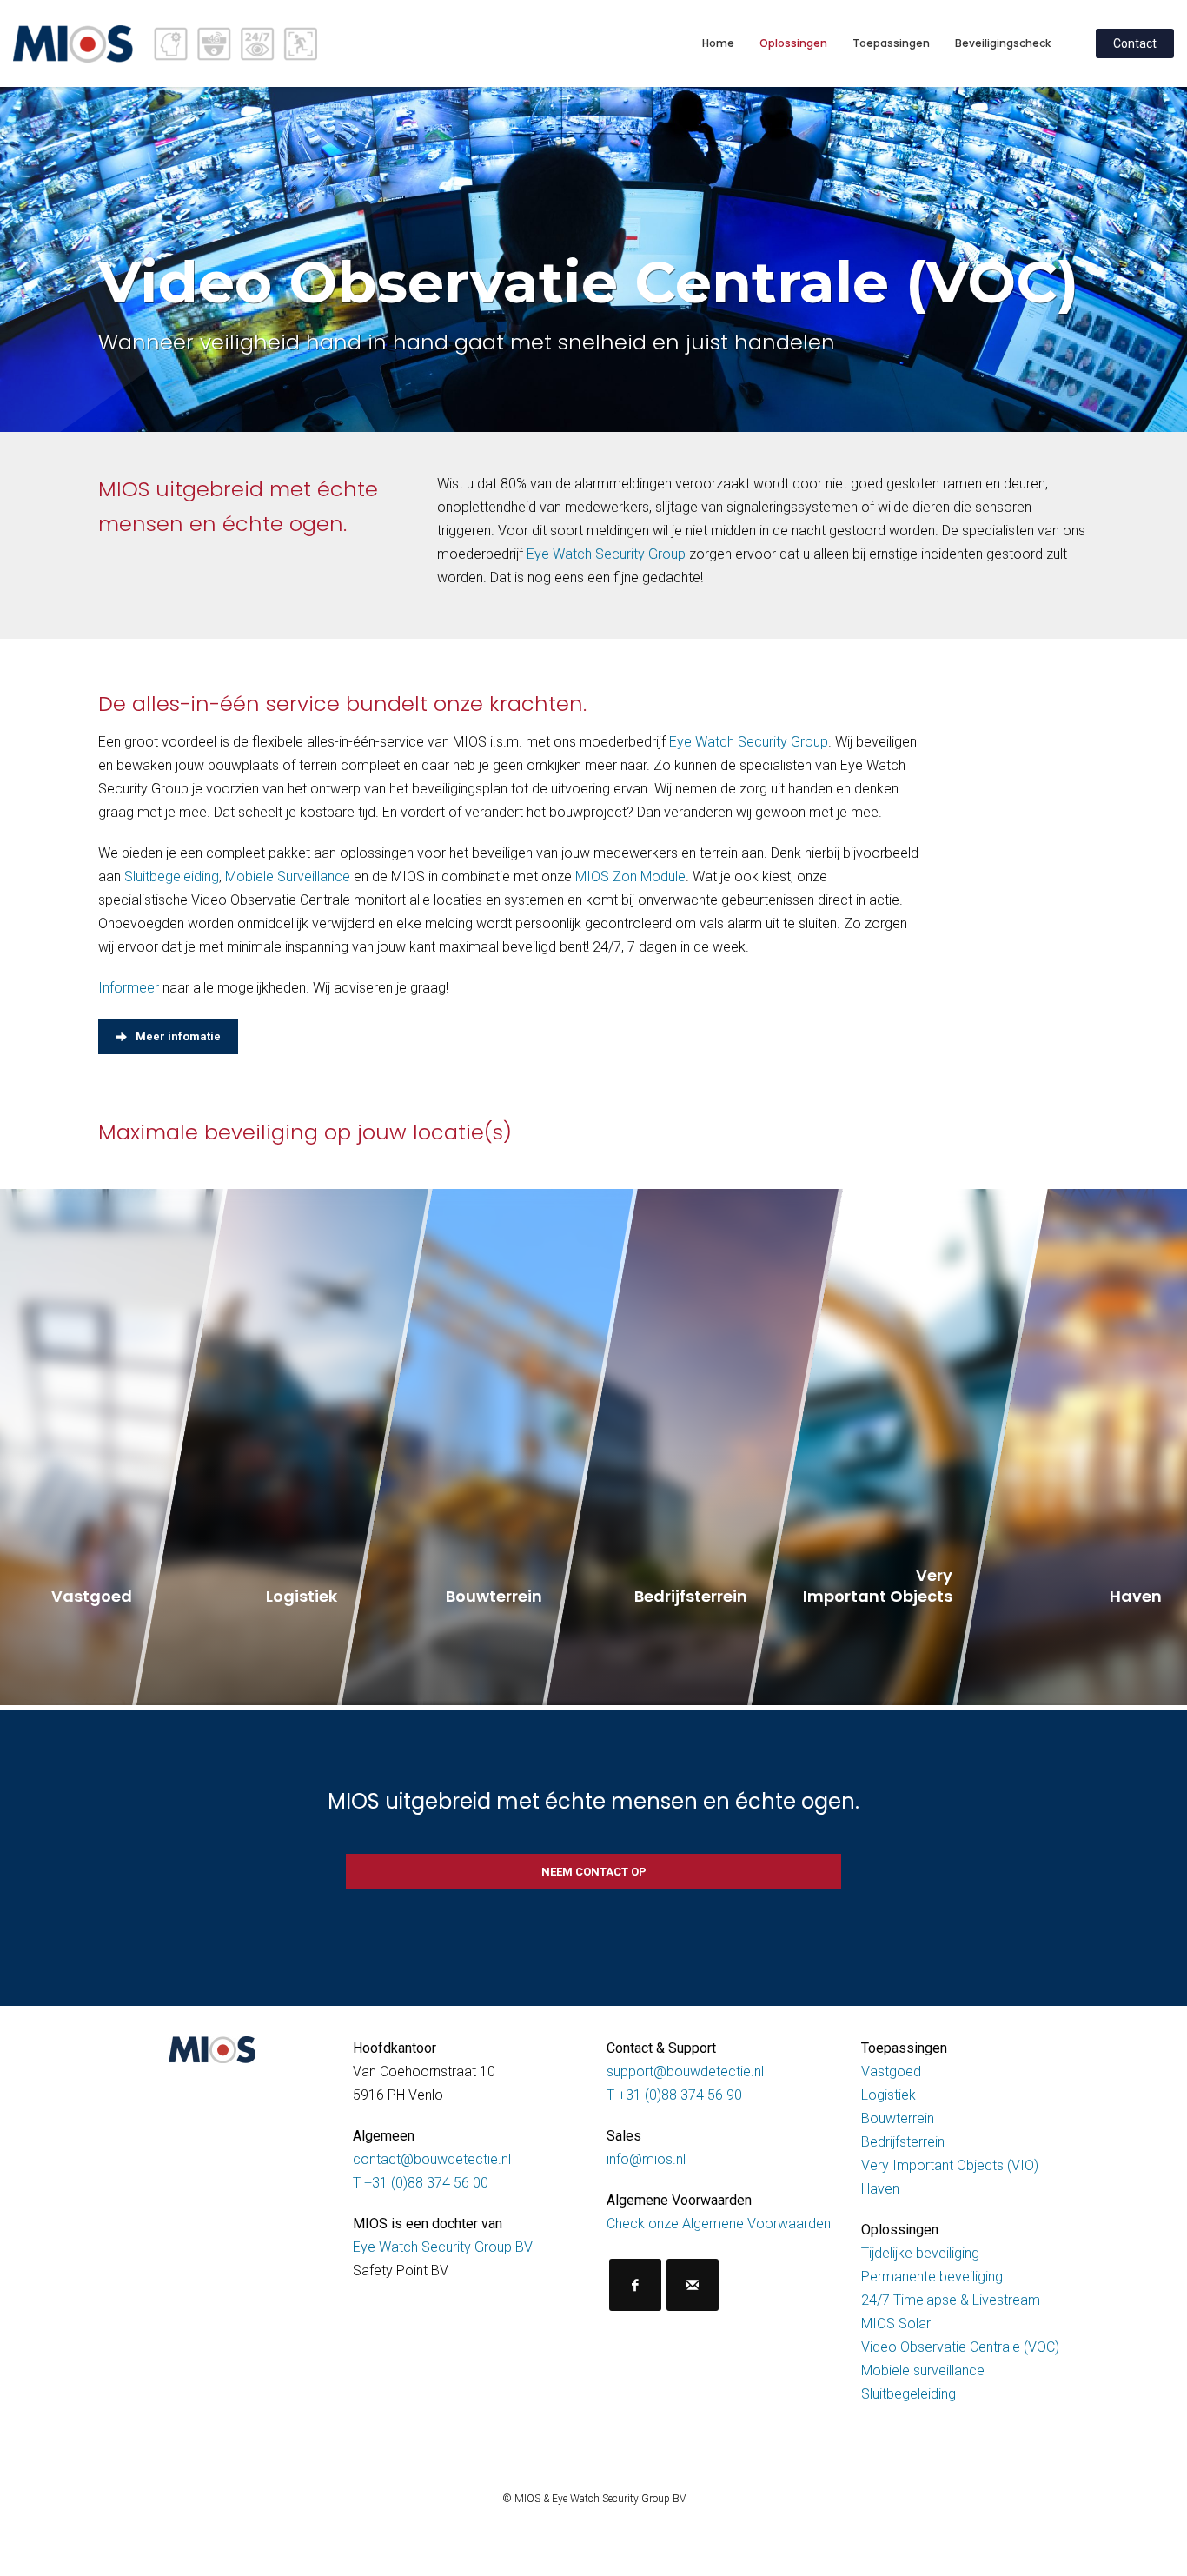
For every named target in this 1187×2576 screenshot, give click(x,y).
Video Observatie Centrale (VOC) (960, 2347)
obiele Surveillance (295, 876)
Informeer (129, 988)
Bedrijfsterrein (903, 2142)
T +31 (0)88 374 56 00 (421, 2183)
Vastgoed (891, 2071)
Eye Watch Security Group (606, 554)
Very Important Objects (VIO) (950, 2165)
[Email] (693, 2285)
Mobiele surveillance (923, 2370)
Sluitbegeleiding (172, 876)
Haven (880, 2189)
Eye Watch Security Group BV (443, 2247)
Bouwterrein (898, 2118)
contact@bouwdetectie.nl (432, 2159)
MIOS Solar (896, 2324)
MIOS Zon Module (630, 876)
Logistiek (889, 2095)
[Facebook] (635, 2285)
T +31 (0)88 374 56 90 (674, 2095)
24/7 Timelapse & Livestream (951, 2300)
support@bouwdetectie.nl (685, 2071)
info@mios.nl (646, 2159)
